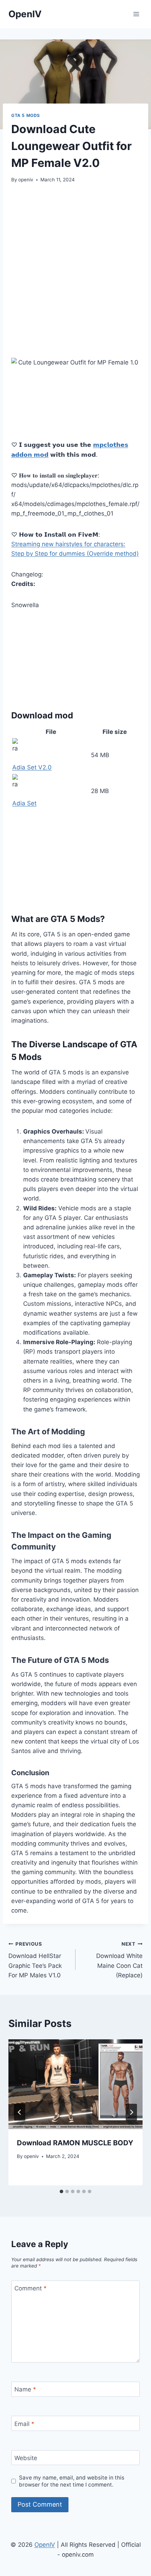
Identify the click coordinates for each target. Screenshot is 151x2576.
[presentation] (75, 2084)
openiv (26, 180)
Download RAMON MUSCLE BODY (75, 2143)
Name (25, 2389)
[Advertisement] (75, 271)
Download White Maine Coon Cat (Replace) (119, 1960)
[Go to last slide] (20, 2112)
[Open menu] (136, 14)
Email (24, 2424)
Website (26, 2458)
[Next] (131, 2112)
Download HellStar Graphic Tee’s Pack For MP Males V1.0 (35, 1960)
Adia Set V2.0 (32, 767)
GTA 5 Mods (26, 115)
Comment (31, 2288)
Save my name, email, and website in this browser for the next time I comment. (72, 2481)
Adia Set (24, 803)
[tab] (61, 2191)
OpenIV (45, 2545)
